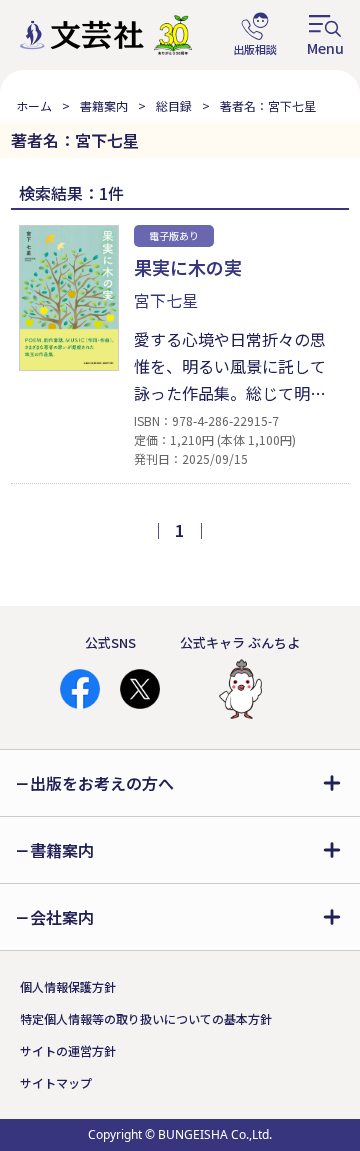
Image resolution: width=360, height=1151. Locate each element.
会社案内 (62, 917)
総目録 (174, 105)
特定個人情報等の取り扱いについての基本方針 (146, 1018)
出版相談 (255, 35)
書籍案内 (104, 105)
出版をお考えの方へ (102, 783)
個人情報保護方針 (68, 986)
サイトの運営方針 (68, 1050)
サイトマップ (56, 1082)
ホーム (34, 105)
